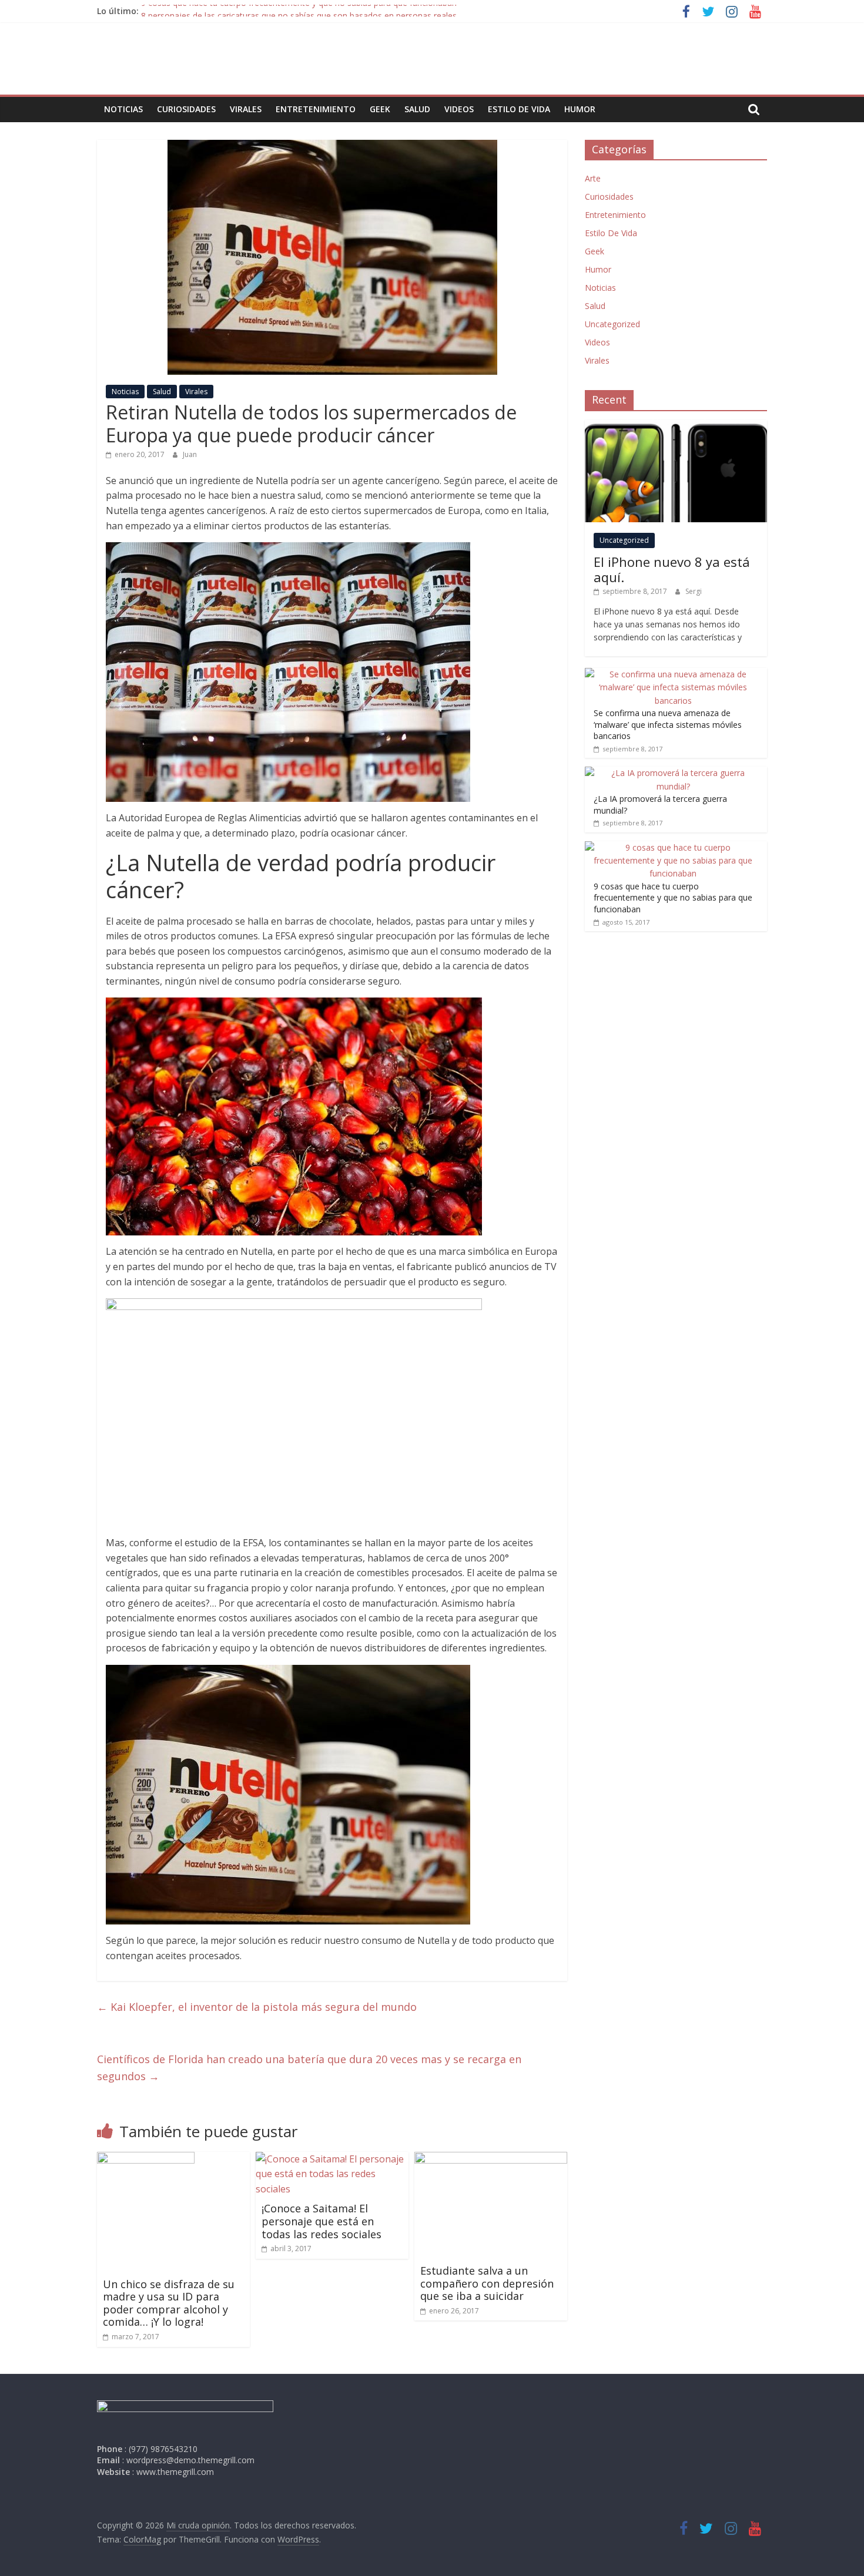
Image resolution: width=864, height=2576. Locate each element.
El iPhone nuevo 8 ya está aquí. (672, 569)
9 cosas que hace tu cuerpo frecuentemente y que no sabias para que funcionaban (299, 11)
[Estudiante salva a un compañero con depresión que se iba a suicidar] (491, 2159)
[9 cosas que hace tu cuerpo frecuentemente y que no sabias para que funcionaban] (673, 847)
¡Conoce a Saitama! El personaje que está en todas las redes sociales (322, 2221)
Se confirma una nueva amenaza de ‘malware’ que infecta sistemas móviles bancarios (668, 724)
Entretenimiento (316, 109)
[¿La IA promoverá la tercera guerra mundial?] (673, 773)
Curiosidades (186, 109)
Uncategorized (612, 324)
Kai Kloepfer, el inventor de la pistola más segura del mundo (257, 2007)
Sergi (694, 591)
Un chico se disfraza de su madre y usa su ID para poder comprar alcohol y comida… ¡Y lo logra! (169, 2303)
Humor (580, 109)
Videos (459, 109)
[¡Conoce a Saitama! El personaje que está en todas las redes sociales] (332, 2159)
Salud (417, 109)
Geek (380, 109)
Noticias (123, 109)
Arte (593, 178)
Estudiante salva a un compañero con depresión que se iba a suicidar (487, 2283)
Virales (246, 109)
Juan (190, 454)
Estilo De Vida (519, 109)
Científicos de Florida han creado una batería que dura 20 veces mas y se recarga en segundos (309, 2068)
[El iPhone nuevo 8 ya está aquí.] (676, 426)
